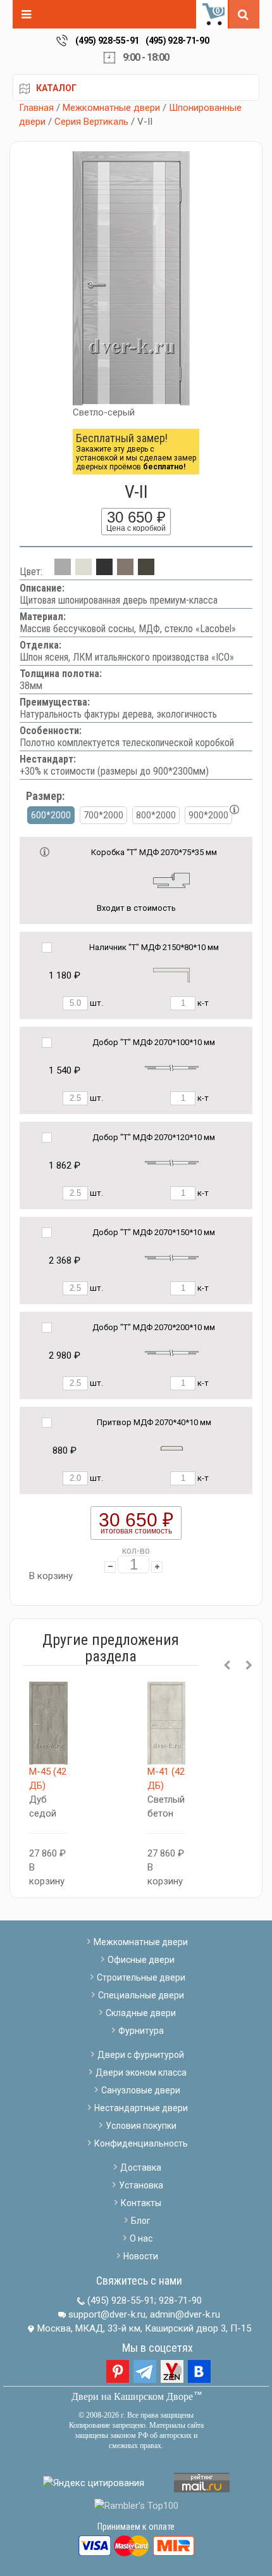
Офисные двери (141, 1960)
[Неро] (104, 572)
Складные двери (141, 2013)
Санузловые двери (141, 2090)
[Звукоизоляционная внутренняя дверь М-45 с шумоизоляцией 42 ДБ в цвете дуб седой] (48, 1723)
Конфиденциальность (141, 2143)
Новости (141, 2256)
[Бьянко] (83, 572)
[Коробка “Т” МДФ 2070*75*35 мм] (171, 879)
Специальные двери (141, 1995)
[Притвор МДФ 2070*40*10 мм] (172, 1448)
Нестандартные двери (141, 2108)
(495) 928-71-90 (177, 41)
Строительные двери (141, 1977)
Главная (36, 108)
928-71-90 (180, 2300)
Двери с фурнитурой (141, 2055)
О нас (141, 2238)
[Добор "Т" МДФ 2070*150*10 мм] (172, 1258)
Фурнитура (141, 2031)
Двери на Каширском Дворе (132, 2396)
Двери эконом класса (141, 2072)
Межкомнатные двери (111, 108)
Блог (141, 2221)
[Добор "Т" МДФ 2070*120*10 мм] (172, 1163)
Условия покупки (141, 2126)
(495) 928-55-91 (107, 41)
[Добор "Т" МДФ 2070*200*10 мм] (172, 1353)
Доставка (141, 2167)
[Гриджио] (146, 572)
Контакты (141, 2203)
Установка (141, 2185)
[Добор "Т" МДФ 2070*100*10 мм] (172, 1068)
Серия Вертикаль (91, 122)
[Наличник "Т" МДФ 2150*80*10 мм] (171, 974)
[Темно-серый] (125, 572)
